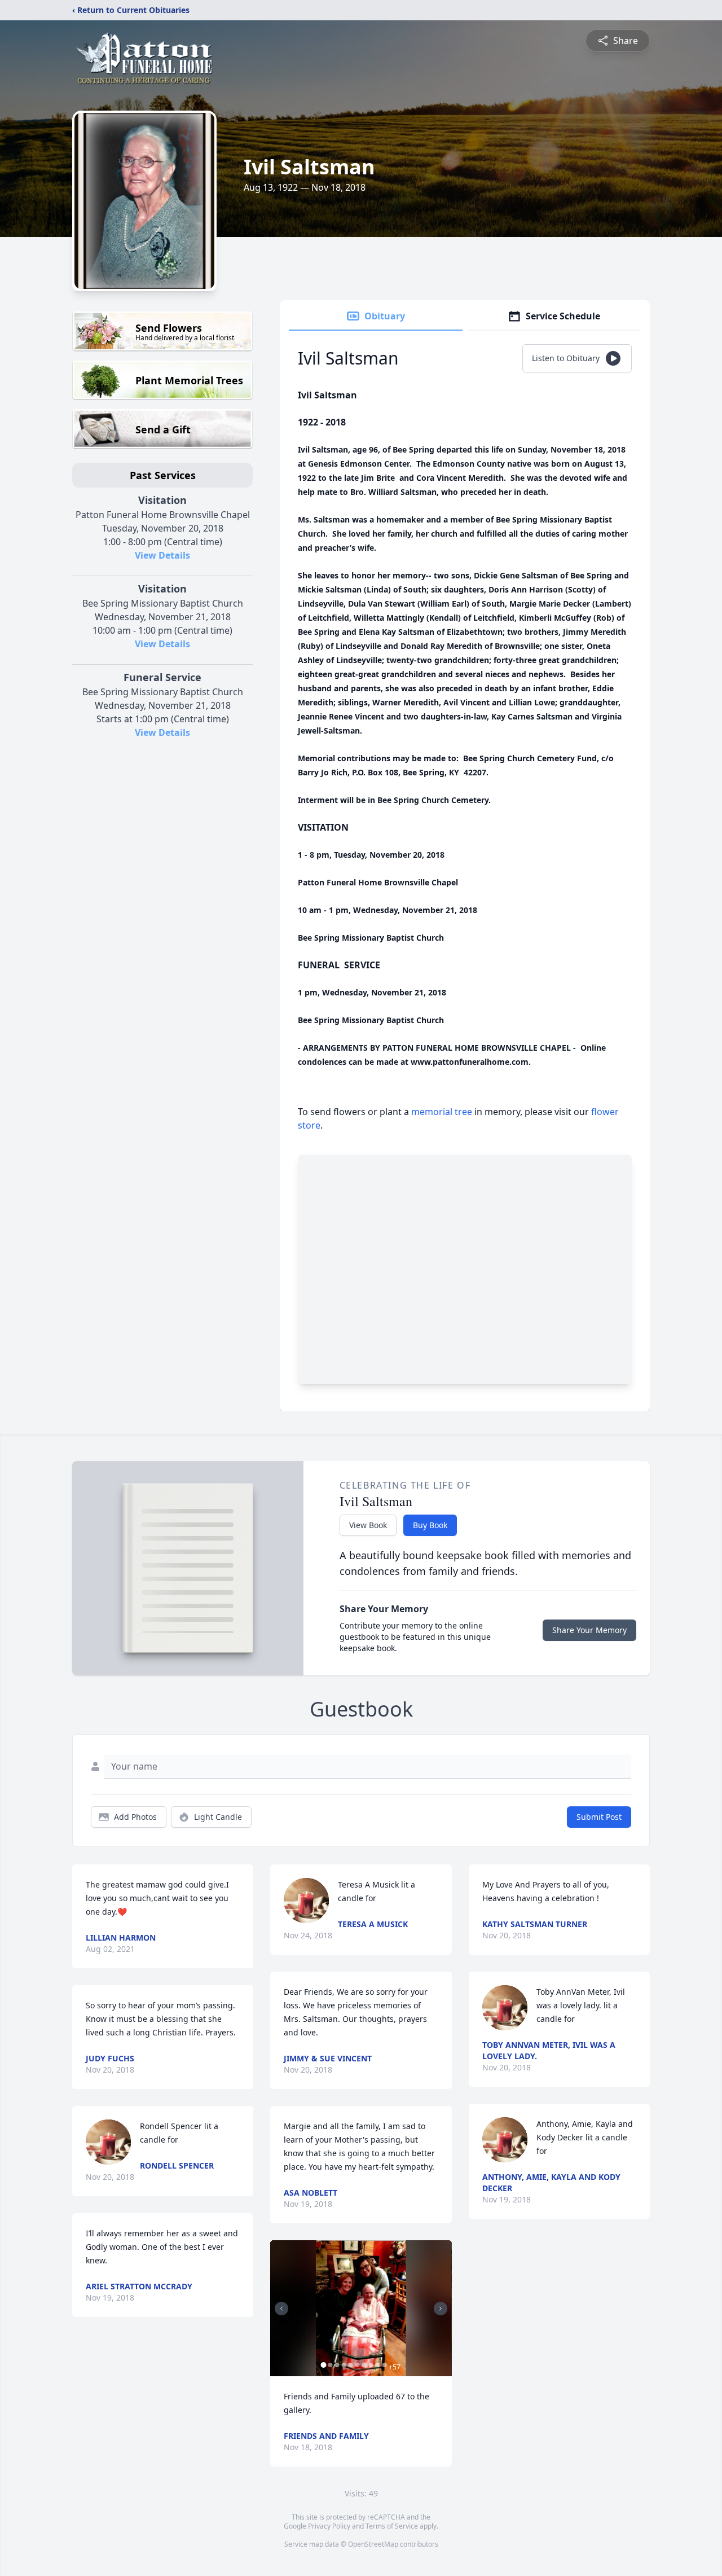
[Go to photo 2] (330, 2365)
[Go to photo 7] (364, 2365)
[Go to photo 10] (384, 2365)
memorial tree (442, 1112)
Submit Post (599, 1817)
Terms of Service (392, 2526)
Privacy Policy (329, 2526)
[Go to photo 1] (323, 2365)
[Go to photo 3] (337, 2365)
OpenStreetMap (373, 2544)
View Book (368, 1525)
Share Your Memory (589, 1630)
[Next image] (441, 2309)
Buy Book (430, 1525)
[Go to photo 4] (344, 2365)
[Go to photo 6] (357, 2365)
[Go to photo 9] (377, 2365)
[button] (361, 2308)
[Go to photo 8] (371, 2365)
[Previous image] (281, 2309)
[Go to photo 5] (350, 2365)
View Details (162, 555)
